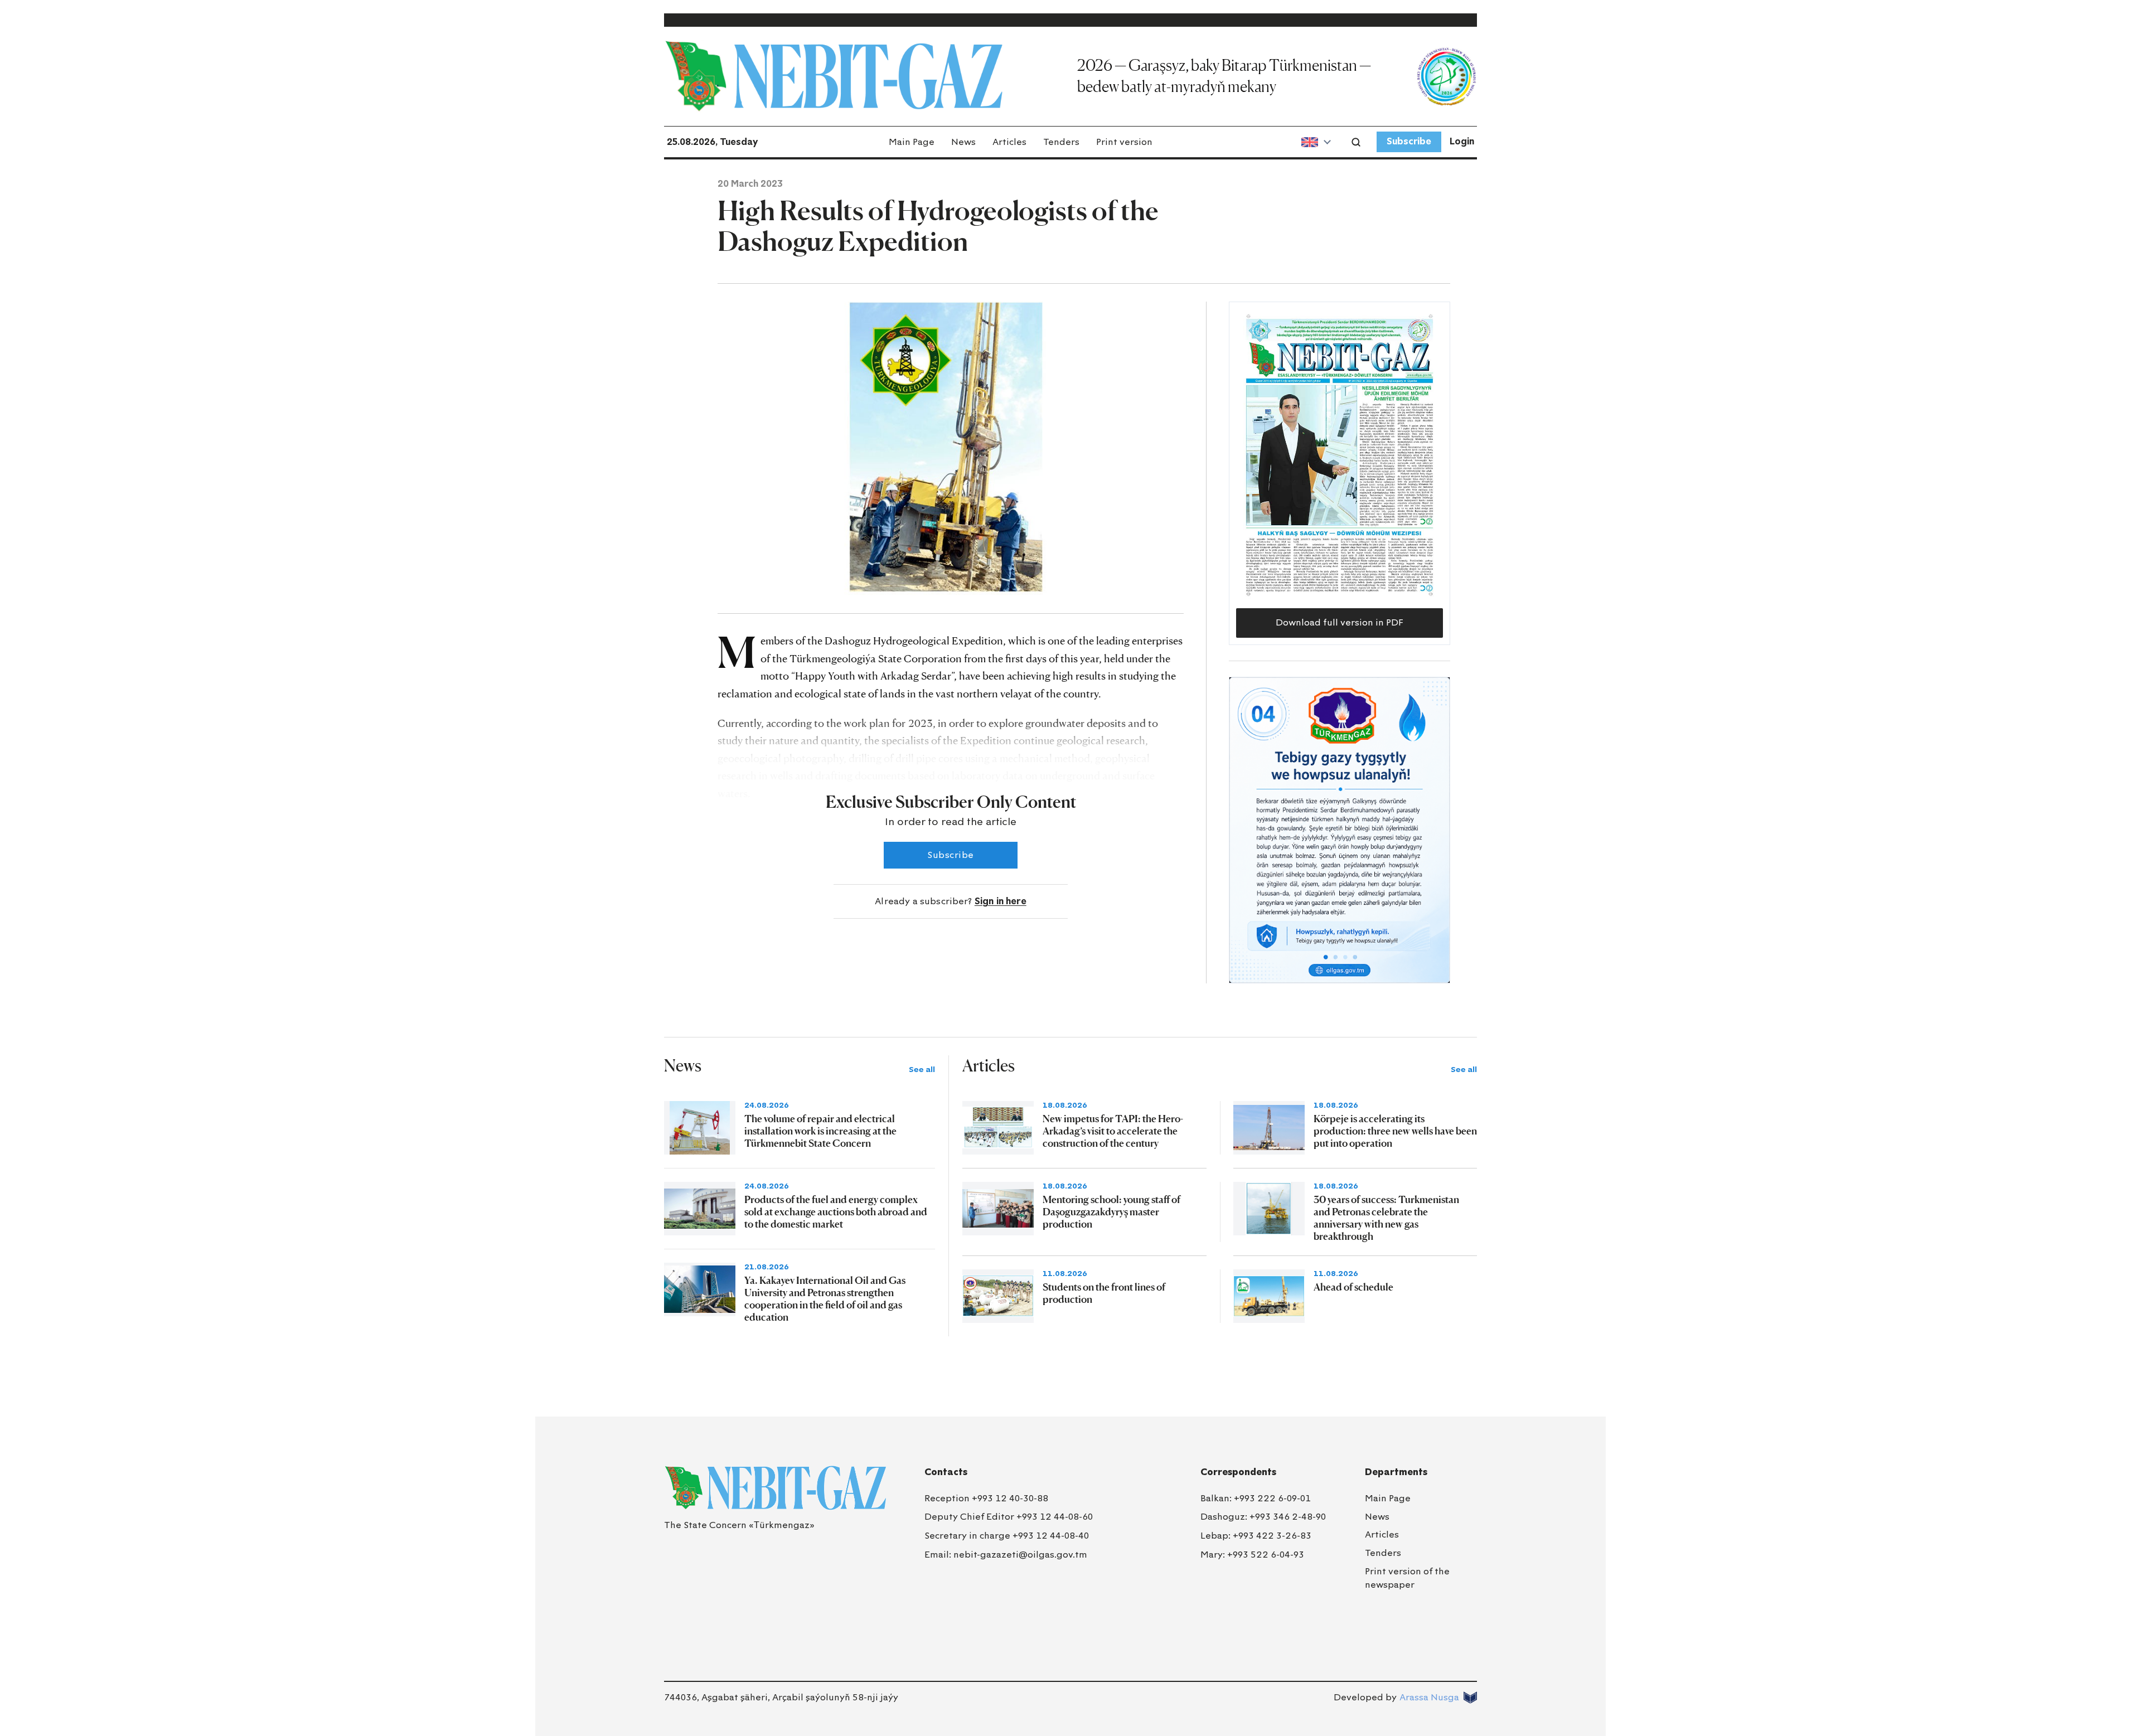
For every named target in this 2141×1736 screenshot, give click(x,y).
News (963, 142)
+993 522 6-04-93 (1266, 1555)
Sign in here (1001, 901)
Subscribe (1409, 141)
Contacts (946, 1472)
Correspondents (1238, 1472)
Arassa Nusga (1429, 1697)
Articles (1009, 142)
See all (922, 1070)
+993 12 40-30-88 (1010, 1498)
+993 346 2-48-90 (1288, 1517)
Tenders (1061, 142)
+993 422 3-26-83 (1272, 1536)
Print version (1124, 142)
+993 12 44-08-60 (1055, 1517)
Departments (1396, 1472)
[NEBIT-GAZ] (775, 1488)
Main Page (912, 142)
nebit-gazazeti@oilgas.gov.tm (1020, 1555)
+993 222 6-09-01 (1272, 1498)
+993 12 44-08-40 (1051, 1536)
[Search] (1356, 142)
